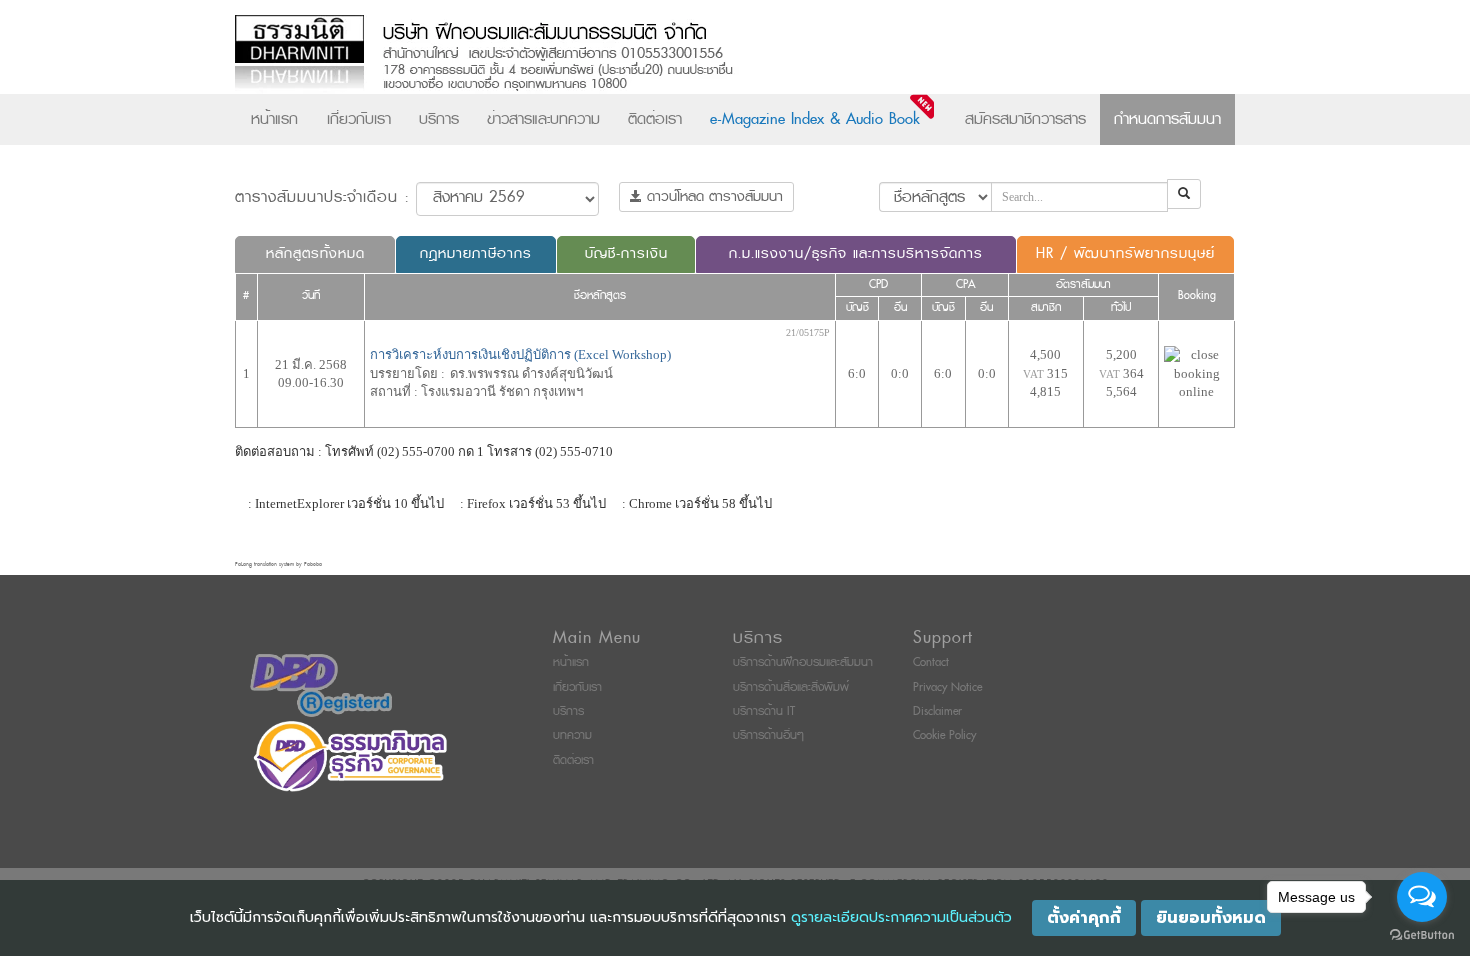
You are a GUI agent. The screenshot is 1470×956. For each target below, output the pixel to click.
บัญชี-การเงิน (626, 253)
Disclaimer (937, 711)
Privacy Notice (947, 687)
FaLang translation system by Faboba (278, 564)
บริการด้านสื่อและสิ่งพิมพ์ (791, 687)
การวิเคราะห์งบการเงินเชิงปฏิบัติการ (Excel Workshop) (520, 354)
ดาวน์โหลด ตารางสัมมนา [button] (712, 196)
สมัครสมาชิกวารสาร (1025, 119)
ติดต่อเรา (655, 119)
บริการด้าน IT (764, 711)
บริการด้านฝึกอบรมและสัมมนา (803, 662)
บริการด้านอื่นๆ (768, 735)
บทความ (572, 735)
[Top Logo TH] (693, 54)
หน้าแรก (274, 119)
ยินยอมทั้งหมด (1211, 918)
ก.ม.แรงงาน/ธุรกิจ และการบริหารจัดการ (856, 253)
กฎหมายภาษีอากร (476, 253)
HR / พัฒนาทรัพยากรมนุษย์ (1125, 253)
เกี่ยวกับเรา (359, 119)
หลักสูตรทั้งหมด (315, 253)
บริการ (439, 119)
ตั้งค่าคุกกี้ (1084, 918)
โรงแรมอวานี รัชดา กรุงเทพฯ (502, 391)
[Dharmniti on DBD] (321, 684)
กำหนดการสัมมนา (1167, 119)
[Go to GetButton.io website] (1422, 935)
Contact (931, 662)
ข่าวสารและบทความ (543, 119)
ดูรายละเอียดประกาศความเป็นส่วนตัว (901, 917)
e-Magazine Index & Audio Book (815, 119)
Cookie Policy (944, 735)
